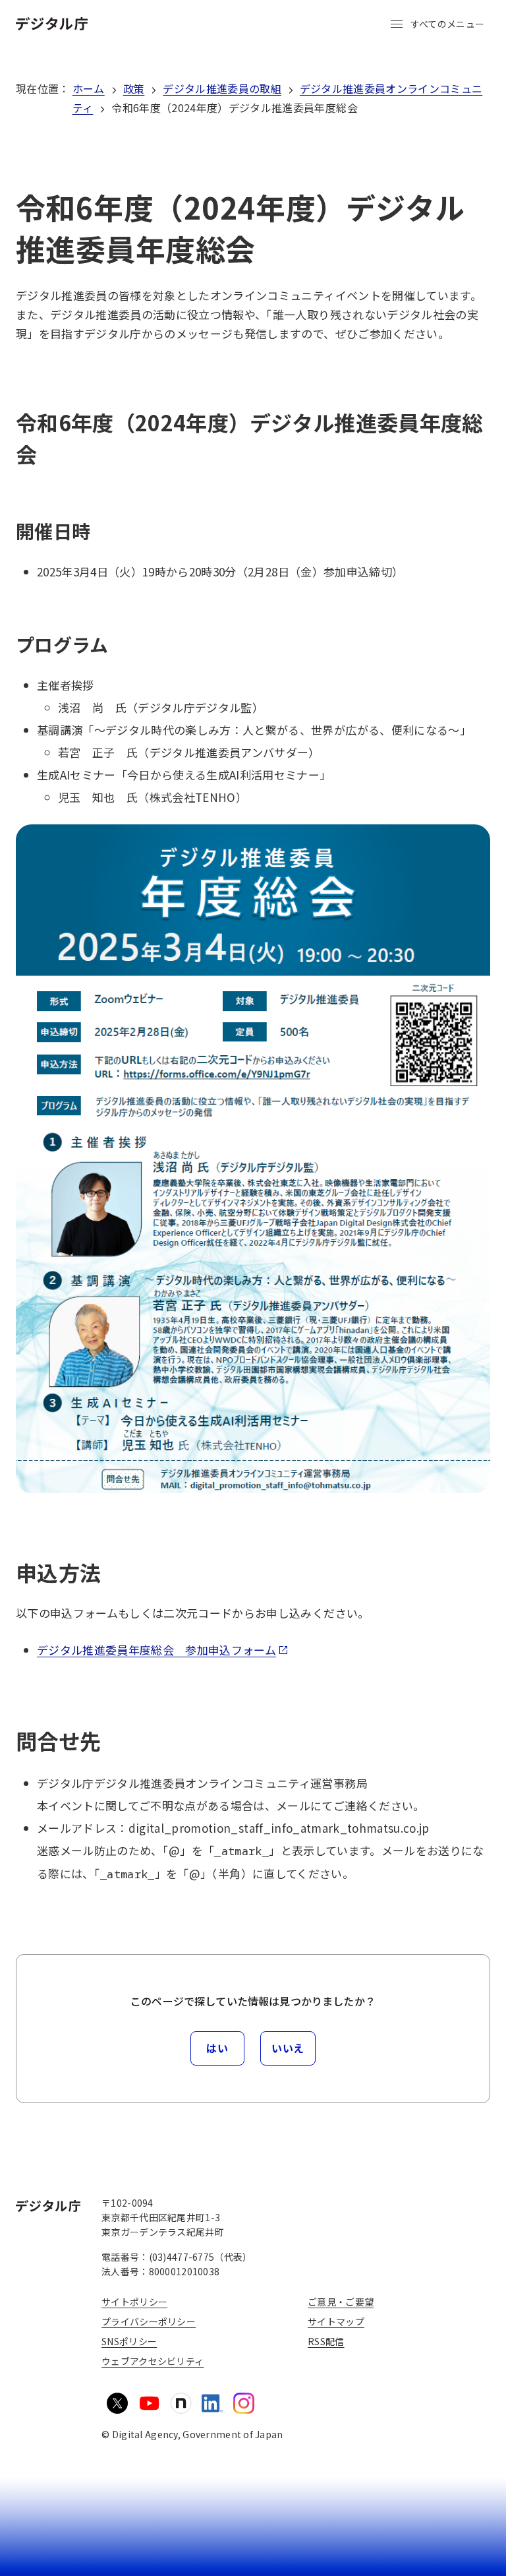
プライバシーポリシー (149, 2321)
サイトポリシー (134, 2302)
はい (217, 2048)
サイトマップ (336, 2321)
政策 (134, 88)
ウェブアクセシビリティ (153, 2361)
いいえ (288, 2048)
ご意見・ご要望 (341, 2302)
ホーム (89, 88)
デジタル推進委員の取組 (222, 88)
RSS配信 (326, 2341)
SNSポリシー (129, 2341)
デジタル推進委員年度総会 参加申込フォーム (156, 1650)
